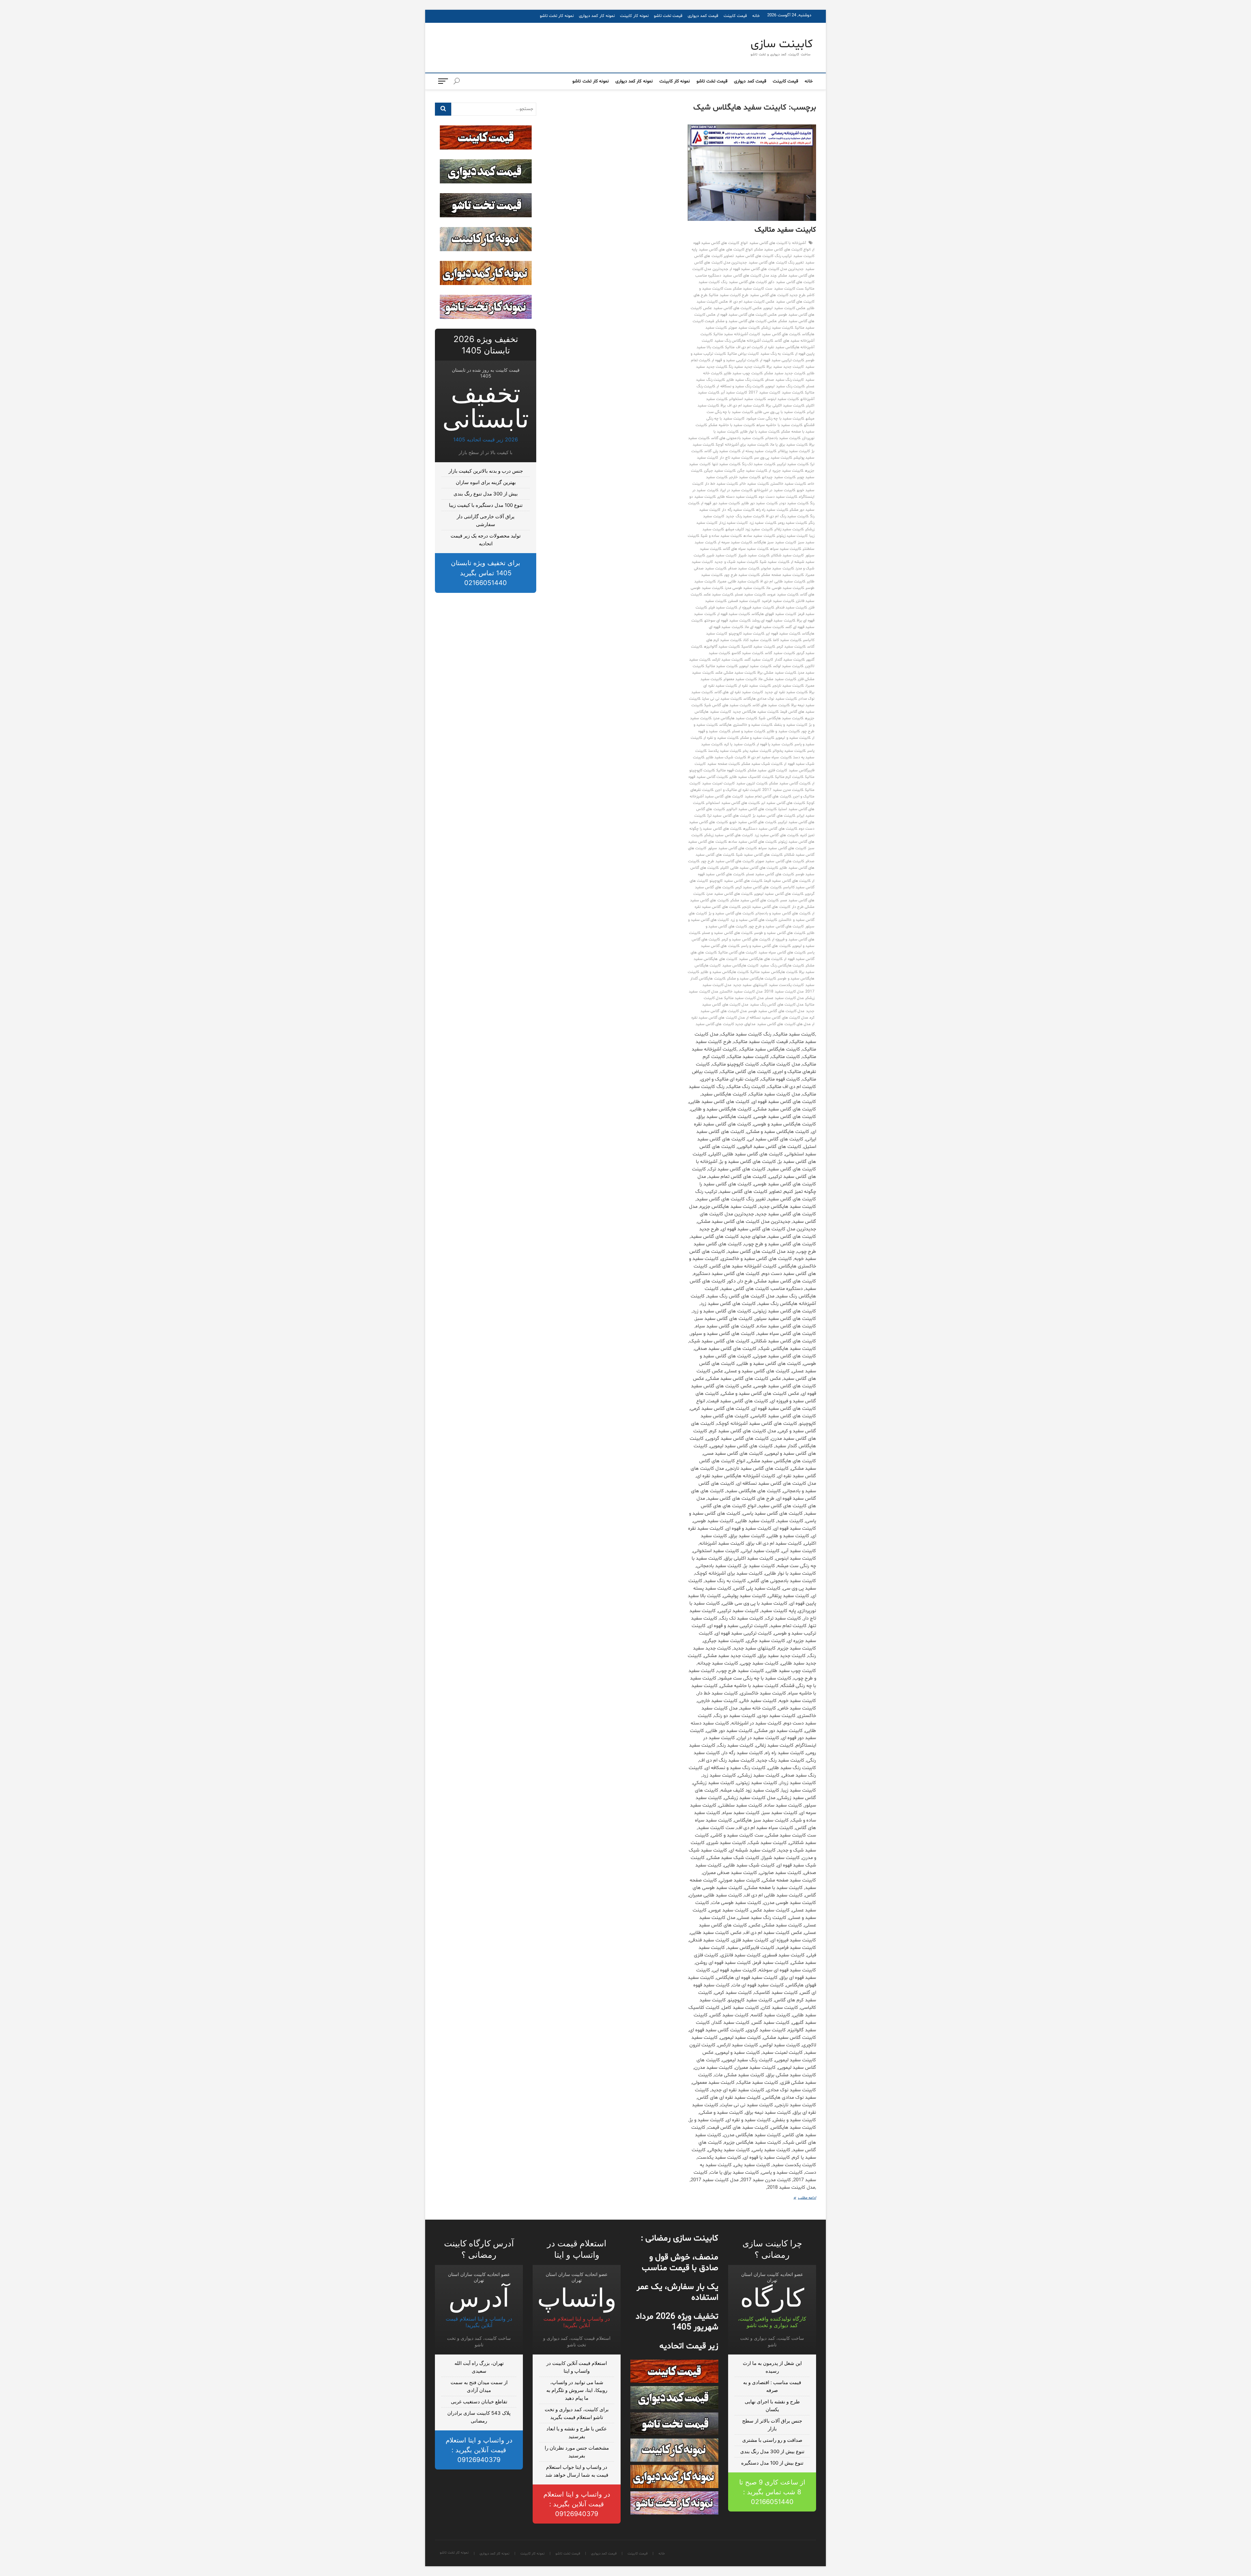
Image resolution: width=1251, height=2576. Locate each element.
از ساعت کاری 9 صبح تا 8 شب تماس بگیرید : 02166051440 (772, 2492)
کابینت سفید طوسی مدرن (745, 588)
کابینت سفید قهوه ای (734, 614)
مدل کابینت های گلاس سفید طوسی (776, 1011)
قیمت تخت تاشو (668, 16)
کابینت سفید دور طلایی (760, 503)
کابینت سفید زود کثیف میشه (749, 529)
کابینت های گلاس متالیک (738, 952)
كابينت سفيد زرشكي (777, 328)
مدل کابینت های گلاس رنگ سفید (777, 1005)
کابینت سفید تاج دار (736, 458)
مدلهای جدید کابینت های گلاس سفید (726, 1024)
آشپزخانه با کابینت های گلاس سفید (778, 243)
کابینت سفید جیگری (720, 471)
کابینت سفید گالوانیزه (722, 647)
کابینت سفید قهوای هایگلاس (774, 614)
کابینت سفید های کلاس (771, 705)
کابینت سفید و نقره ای (721, 738)
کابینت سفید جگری (752, 471)
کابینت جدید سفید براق (785, 367)
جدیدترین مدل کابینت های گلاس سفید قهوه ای (767, 269)
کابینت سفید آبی (734, 393)
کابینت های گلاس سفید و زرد (754, 920)
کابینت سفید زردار (733, 523)
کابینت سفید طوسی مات (785, 588)
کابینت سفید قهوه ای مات (764, 627)
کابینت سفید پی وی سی (773, 458)
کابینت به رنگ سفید (777, 354)
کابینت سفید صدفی (744, 568)
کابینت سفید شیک (774, 562)
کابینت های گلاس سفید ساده (753, 842)
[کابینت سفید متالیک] (752, 173)
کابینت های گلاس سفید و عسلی (727, 933)
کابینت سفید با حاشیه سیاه (779, 425)
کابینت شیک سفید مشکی (762, 764)
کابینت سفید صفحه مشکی (783, 575)
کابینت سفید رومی (792, 523)
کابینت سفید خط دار (722, 484)
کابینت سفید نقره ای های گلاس (739, 692)
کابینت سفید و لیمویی (793, 738)
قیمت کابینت (735, 16)
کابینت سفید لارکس (727, 660)
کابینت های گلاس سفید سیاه (782, 848)
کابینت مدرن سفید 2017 (783, 790)
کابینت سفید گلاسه (748, 653)
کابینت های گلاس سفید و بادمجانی (783, 913)
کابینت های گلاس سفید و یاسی (766, 946)
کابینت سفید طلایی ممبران (738, 581)
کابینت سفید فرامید (778, 601)
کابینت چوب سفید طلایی (743, 373)
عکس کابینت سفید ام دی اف (752, 302)
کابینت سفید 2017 (764, 393)
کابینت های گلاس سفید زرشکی (729, 835)
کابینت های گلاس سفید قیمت (787, 881)
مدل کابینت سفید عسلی (784, 998)
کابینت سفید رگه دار (738, 510)
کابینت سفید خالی (754, 484)
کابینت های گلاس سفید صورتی (780, 861)
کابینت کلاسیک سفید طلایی (751, 777)
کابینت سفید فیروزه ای (756, 608)
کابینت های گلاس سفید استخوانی (733, 803)
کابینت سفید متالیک (785, 230)
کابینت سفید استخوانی (747, 399)
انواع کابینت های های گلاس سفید (726, 250)
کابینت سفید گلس (759, 660)
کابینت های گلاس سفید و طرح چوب (776, 926)
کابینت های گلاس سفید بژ (774, 816)
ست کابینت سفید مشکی (753, 289)
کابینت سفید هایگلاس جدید (756, 712)
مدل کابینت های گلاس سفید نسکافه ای (777, 1018)
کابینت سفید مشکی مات (777, 679)
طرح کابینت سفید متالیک (729, 295)
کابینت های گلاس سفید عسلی (770, 874)
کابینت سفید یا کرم (740, 744)
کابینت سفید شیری (722, 555)
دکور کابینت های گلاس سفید (752, 282)
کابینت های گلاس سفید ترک (729, 816)
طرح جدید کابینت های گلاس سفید (778, 295)
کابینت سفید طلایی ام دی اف (783, 581)
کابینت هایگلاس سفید (740, 966)
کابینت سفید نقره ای (755, 686)
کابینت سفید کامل (787, 640)
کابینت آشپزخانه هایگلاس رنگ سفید (744, 341)
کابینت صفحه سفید (723, 764)
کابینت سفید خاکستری (788, 484)
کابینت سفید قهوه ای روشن (774, 621)
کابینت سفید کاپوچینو (747, 634)
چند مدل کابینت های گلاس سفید (750, 276)
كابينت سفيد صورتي (744, 328)
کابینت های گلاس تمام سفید (768, 796)
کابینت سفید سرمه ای (735, 542)
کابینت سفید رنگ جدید (745, 516)
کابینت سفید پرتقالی (794, 451)
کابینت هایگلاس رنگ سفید (782, 966)
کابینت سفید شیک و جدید (736, 562)
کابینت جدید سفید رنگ (747, 367)
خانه (756, 16)
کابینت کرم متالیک (789, 777)
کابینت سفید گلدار (790, 660)
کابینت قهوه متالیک (731, 770)
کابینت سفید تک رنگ (759, 464)
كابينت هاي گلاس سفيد (781, 334)
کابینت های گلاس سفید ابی (783, 803)
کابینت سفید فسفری (744, 601)
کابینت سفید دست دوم (778, 497)
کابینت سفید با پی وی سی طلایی (780, 412)
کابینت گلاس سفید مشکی (790, 783)
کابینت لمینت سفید (718, 783)
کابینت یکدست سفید (786, 985)
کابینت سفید (793, 393)
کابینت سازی (782, 45)
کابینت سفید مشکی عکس (736, 673)
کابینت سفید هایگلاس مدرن (735, 718)
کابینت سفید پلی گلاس (722, 451)
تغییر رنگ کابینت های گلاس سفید (776, 263)
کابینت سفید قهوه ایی (783, 634)
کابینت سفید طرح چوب (742, 575)
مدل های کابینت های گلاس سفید (784, 1024)
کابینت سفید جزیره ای (786, 471)
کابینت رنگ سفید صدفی (784, 380)
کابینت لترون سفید (752, 783)
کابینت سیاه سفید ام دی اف (770, 757)
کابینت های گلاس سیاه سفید (782, 952)
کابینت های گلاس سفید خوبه (753, 822)
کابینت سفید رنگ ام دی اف (787, 516)
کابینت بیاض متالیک (743, 354)
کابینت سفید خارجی (745, 477)
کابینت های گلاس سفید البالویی (752, 809)
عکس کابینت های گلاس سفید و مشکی (746, 321)
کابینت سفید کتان (757, 640)
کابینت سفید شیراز (754, 555)
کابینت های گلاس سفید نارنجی (766, 907)
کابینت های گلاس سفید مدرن (729, 894)
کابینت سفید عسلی (750, 594)
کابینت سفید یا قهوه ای (775, 744)
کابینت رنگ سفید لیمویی (785, 386)
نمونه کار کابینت (634, 16)
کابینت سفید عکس (719, 594)
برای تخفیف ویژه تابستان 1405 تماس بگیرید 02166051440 (486, 573)
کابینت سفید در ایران (736, 490)
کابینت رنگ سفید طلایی (745, 380)
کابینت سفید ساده (759, 536)
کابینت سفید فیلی (723, 608)
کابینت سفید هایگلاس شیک (781, 718)
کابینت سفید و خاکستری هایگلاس (746, 725)
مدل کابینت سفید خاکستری (741, 992)
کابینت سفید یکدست (725, 751)
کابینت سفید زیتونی (792, 536)
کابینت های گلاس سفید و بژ (731, 913)
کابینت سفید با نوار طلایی (760, 432)
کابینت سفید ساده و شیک (721, 536)
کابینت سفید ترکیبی (793, 464)
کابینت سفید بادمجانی (783, 438)
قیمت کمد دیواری (703, 16)
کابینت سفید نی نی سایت (722, 699)
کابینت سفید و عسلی (749, 731)
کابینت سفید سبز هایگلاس (775, 542)
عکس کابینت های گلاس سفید (738, 308)
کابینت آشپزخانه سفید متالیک (737, 334)
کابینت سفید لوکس (788, 666)
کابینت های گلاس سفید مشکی (755, 900)
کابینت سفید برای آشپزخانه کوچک (742, 445)
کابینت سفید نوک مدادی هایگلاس (770, 699)
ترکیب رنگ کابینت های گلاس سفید (763, 256)
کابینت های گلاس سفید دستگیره (770, 829)
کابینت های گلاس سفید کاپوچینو (736, 881)
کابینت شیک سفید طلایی (726, 757)
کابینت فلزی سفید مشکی (767, 770)
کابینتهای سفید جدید (750, 985)
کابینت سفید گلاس (780, 653)
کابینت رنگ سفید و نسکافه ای (740, 386)
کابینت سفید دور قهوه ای (720, 503)
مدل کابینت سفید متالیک (744, 998)
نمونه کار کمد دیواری (597, 16)
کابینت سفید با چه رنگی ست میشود (775, 419)
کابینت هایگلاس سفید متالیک (774, 972)
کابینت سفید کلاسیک (758, 647)
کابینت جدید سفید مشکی (785, 373)
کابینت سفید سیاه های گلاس (746, 549)
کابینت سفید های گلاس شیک (728, 705)
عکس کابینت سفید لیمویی (784, 308)
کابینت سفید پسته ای (759, 451)
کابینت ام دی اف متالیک (744, 347)
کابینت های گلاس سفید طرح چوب (727, 861)
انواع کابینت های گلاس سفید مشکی (782, 250)
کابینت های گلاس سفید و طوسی (780, 933)
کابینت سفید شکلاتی (787, 555)
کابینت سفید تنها (726, 464)
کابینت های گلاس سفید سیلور (732, 848)
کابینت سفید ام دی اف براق (742, 406)
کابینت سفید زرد (763, 523)
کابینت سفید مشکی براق (777, 673)
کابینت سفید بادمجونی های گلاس (737, 438)
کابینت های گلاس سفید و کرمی (746, 939)
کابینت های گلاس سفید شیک (759, 855)
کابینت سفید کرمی (791, 647)
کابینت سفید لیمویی (755, 666)
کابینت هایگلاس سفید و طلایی (725, 972)
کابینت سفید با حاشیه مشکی (732, 425)
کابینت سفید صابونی (777, 568)
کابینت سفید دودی (794, 503)
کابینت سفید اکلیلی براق (785, 406)
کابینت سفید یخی (757, 751)
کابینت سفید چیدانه (779, 477)
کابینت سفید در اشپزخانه (775, 490)
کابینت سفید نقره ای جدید (786, 692)
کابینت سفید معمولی (740, 679)
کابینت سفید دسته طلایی (737, 497)
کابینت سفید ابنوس (783, 399)
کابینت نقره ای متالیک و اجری (738, 790)
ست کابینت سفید (789, 289)
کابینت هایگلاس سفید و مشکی (752, 979)
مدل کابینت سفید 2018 (784, 992)
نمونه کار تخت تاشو (557, 16)
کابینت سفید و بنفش (791, 725)
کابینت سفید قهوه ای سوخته (727, 621)
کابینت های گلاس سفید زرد (776, 835)
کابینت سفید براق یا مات (789, 445)
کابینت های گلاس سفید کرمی (758, 887)
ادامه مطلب (801, 2198)
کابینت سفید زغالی (789, 529)
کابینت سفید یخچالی (789, 751)
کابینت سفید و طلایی (783, 731)
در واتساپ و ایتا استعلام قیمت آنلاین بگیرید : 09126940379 (577, 2504)
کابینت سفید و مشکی (757, 738)
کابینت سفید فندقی (791, 608)
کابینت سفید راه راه (772, 510)
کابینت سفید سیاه (786, 549)
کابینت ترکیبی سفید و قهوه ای (735, 360)
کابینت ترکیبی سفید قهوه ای (782, 360)
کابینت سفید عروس (783, 594)
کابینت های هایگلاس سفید (761, 959)
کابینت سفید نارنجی (788, 686)
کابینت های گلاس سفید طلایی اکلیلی (749, 868)
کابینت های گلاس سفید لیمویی (779, 894)
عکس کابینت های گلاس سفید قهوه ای (747, 315)
